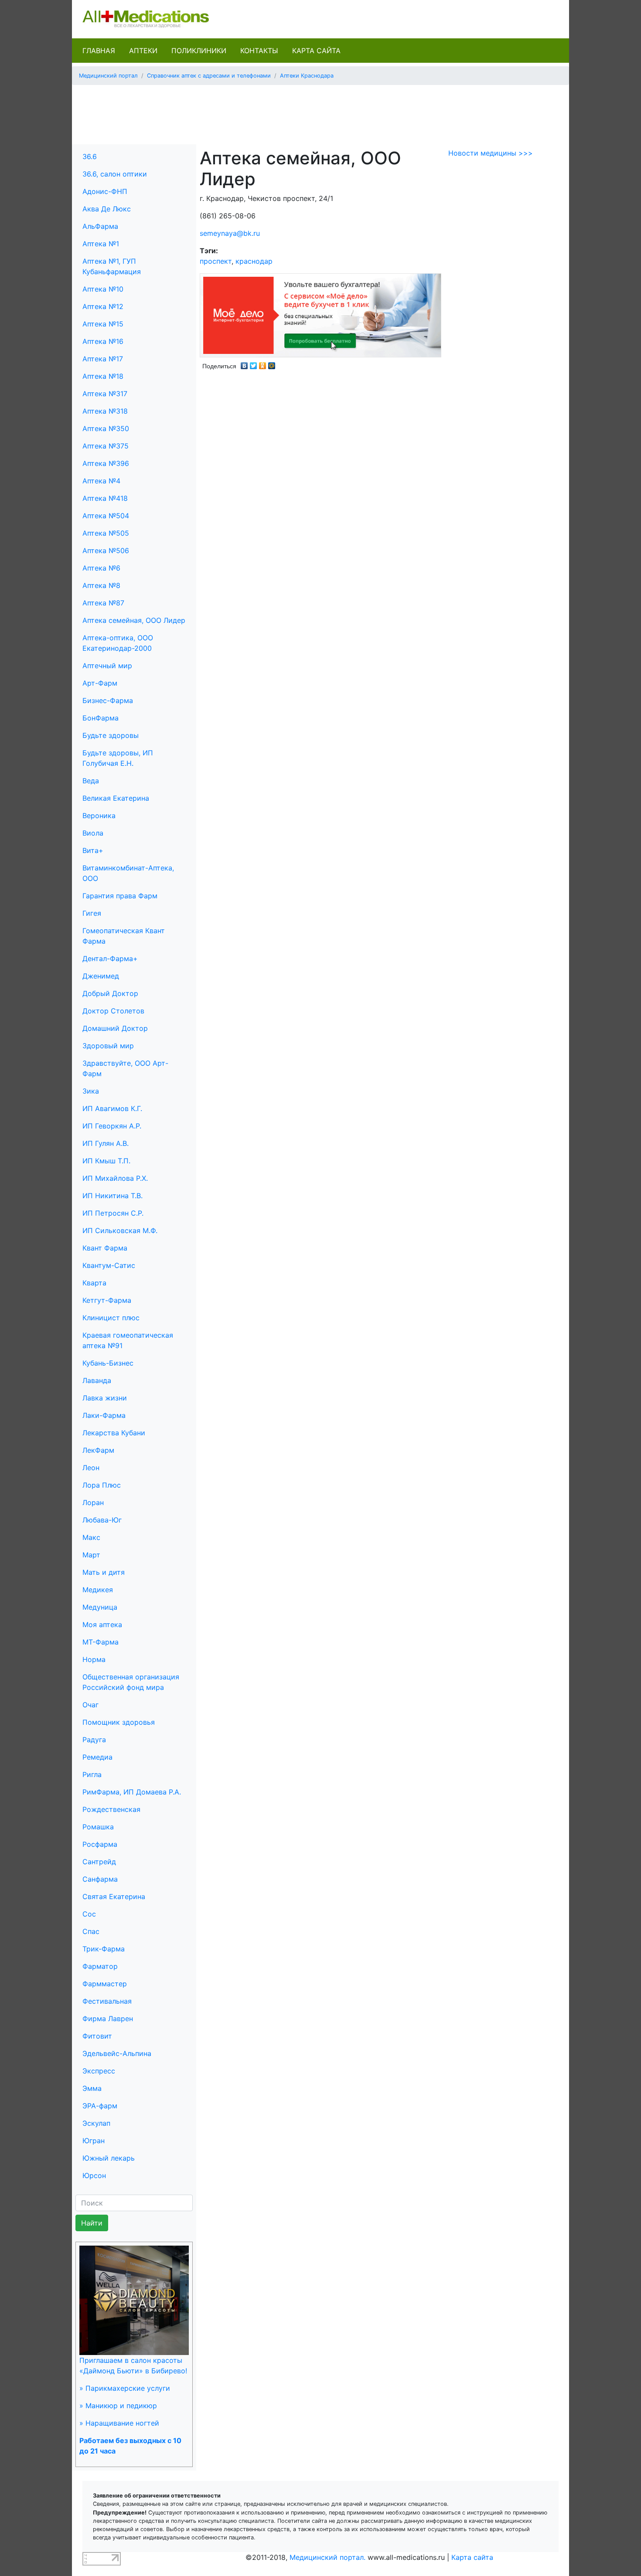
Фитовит (97, 2036)
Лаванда (97, 1380)
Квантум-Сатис (109, 1265)
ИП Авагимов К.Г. (112, 1108)
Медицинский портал (108, 76)
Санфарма (100, 1879)
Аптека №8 (101, 585)
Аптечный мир (107, 666)
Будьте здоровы (111, 735)
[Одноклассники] (263, 364)
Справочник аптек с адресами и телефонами (209, 76)
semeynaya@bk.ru (230, 233)
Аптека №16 (103, 341)
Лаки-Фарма (104, 1415)
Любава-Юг (102, 1520)
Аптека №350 (106, 428)
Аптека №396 (106, 463)
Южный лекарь (109, 2158)
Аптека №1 (101, 244)
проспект (216, 261)
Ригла (92, 1774)
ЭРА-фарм (100, 2106)
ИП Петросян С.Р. (113, 1213)
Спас (91, 1931)
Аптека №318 (105, 411)
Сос (89, 1914)
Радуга (94, 1740)
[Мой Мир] (272, 364)
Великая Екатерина (116, 798)
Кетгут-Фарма (107, 1300)
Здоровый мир (108, 1046)
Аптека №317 (105, 394)
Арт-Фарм (100, 683)
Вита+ (93, 850)
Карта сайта (316, 51)
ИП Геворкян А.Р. (112, 1126)
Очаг (90, 1705)
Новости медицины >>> (491, 153)
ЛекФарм (98, 1450)
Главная (99, 51)
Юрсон (94, 2175)
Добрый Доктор (110, 993)
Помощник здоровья (119, 1722)
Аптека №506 (106, 551)
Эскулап (96, 2123)
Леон (91, 1468)
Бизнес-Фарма (108, 700)
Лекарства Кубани (114, 1433)
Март (91, 1555)
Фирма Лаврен (108, 2019)
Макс (91, 1537)
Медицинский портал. (327, 2557)
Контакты (259, 51)
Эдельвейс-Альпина (117, 2053)
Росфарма (100, 1844)
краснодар (254, 261)
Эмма (92, 2088)
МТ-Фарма (101, 1642)
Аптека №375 (106, 446)
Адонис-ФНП (105, 191)
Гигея (92, 913)
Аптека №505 (106, 533)
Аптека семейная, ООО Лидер (134, 620)
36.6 (90, 156)
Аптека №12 (103, 306)
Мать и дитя (104, 1572)
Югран (94, 2141)
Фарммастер (105, 1984)
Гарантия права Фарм (120, 896)
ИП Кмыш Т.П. (106, 1161)
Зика (91, 1091)
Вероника (99, 816)
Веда (91, 781)
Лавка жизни (105, 1398)
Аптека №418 (105, 498)
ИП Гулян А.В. (106, 1143)
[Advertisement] (320, 112)
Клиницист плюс (111, 1318)
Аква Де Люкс (107, 209)
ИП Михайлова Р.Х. (115, 1178)
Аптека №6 (101, 568)
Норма (94, 1659)
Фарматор (100, 1966)
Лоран (93, 1502)
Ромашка (98, 1827)
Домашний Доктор (115, 1028)
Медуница (100, 1607)
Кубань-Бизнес (108, 1363)
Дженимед (101, 976)
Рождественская (111, 1809)
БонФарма (101, 718)
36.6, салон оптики (115, 174)
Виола (93, 833)
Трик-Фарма (104, 1949)
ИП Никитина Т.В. (113, 1196)
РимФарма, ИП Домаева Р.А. (132, 1792)
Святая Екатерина (114, 1896)
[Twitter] (254, 364)
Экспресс (99, 2071)
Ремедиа (97, 1757)
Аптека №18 (103, 376)
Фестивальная (107, 2001)
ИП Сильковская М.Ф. (120, 1230)
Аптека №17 (103, 359)
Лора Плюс (102, 1485)
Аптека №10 (103, 289)
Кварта (94, 1283)
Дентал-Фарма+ (110, 958)
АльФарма (100, 226)
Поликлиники (199, 51)
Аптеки (143, 51)
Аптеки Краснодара (307, 76)
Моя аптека (102, 1624)
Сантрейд (99, 1862)
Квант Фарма (105, 1248)
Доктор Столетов (113, 1011)
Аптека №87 (103, 603)
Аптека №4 (101, 481)
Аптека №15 (103, 324)
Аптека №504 (106, 516)
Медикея (98, 1590)
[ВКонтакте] (244, 364)
